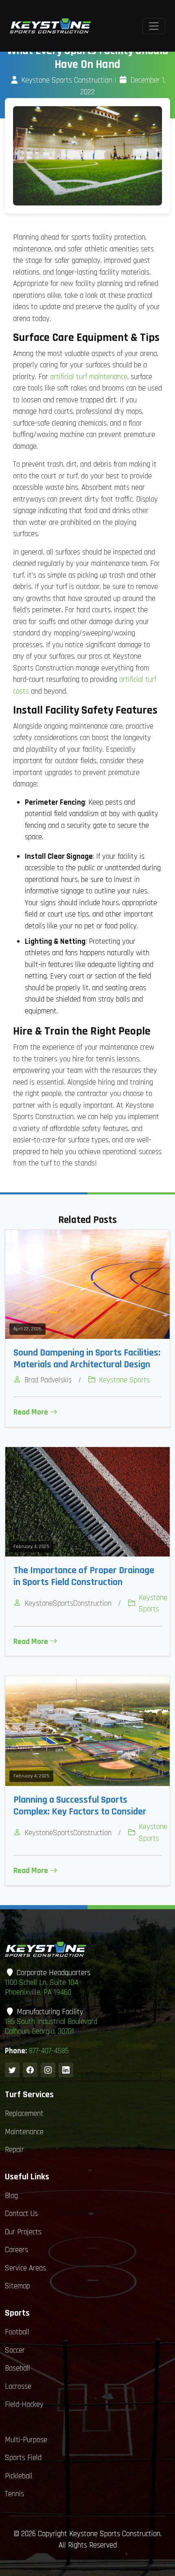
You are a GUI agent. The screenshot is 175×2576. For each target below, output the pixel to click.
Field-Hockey (24, 2405)
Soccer (15, 2350)
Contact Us (21, 2214)
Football (17, 2332)
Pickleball (19, 2476)
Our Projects (23, 2232)
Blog (11, 2196)
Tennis (14, 2494)
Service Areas (25, 2268)
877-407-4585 (49, 2051)
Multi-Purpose (26, 2440)
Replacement (24, 2114)
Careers (16, 2250)
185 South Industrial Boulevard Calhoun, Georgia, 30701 (51, 2027)
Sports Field (23, 2458)
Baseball (17, 2368)
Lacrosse (18, 2387)
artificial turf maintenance (89, 377)
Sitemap (17, 2286)
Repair (14, 2150)
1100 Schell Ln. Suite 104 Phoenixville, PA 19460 (42, 1988)
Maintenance (24, 2132)
